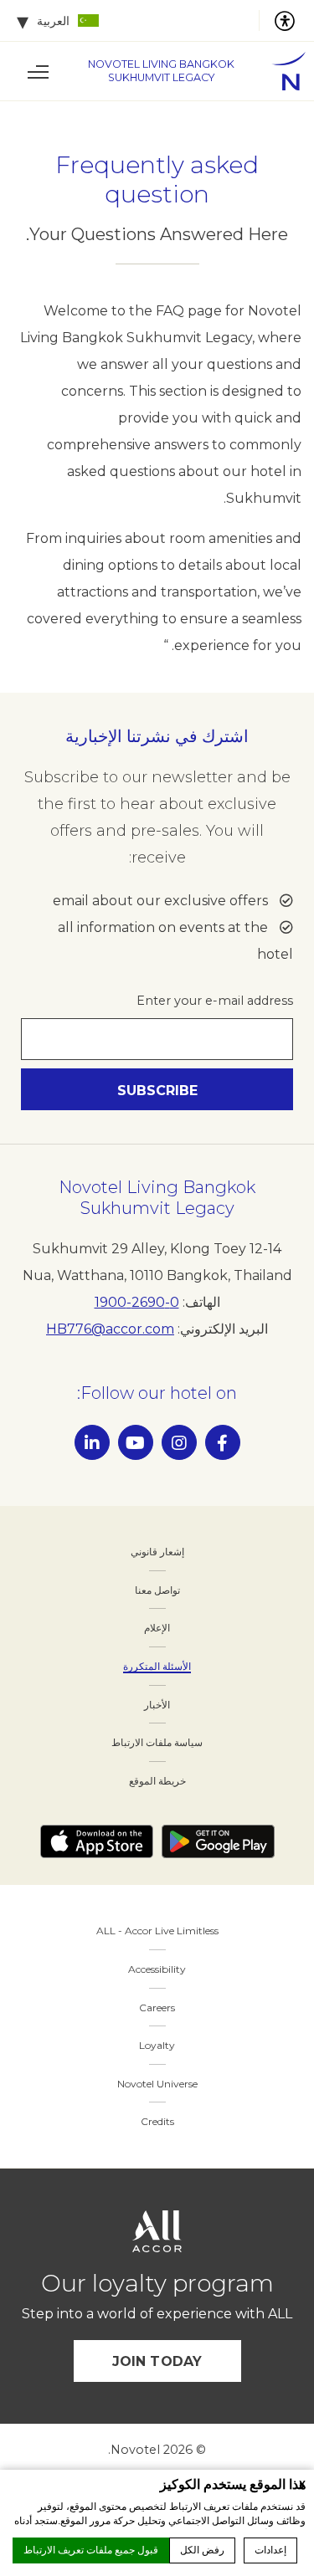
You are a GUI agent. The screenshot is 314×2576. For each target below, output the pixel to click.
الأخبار (157, 1705)
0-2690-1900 (137, 1302)
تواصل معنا (157, 1590)
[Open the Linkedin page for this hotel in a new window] (92, 1442)
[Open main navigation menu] (38, 71)
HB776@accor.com (110, 1329)
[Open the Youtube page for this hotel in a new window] (136, 1442)
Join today (157, 2361)
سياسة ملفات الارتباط (157, 1742)
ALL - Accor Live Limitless (157, 1931)
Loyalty (157, 2045)
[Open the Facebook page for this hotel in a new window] (223, 1442)
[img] (281, 71)
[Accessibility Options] (278, 21)
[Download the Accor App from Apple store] (97, 1841)
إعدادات (270, 2550)
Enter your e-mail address (215, 1001)
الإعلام (157, 1628)
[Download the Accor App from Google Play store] (218, 1841)
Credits (157, 2121)
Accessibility (157, 1969)
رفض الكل (202, 2550)
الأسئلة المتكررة (157, 1666)
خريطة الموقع (157, 1781)
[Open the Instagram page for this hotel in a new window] (179, 1442)
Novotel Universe (157, 2084)
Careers (157, 2008)
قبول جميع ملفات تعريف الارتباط (91, 2550)
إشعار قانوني (157, 1552)
